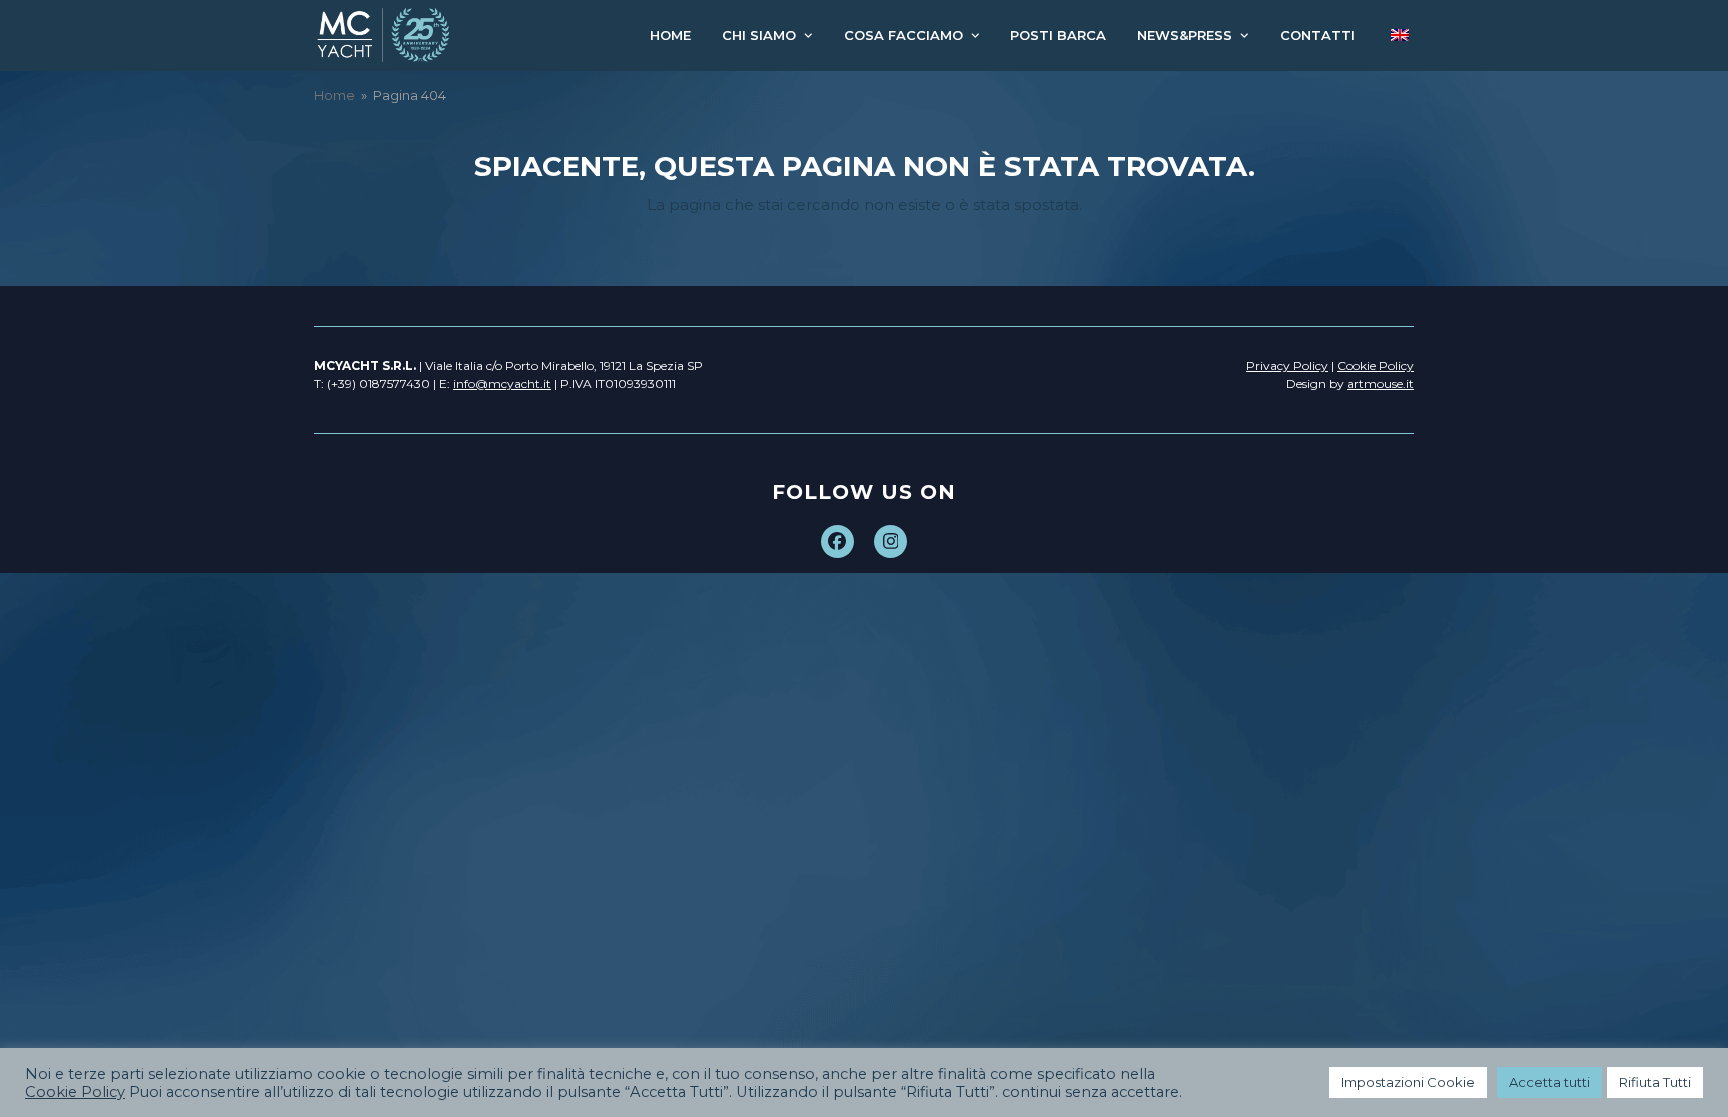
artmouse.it (1380, 383)
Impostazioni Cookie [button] (1408, 1082)
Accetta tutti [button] (1549, 1082)
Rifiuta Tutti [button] (1655, 1082)
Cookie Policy (75, 1092)
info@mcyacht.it (502, 383)
